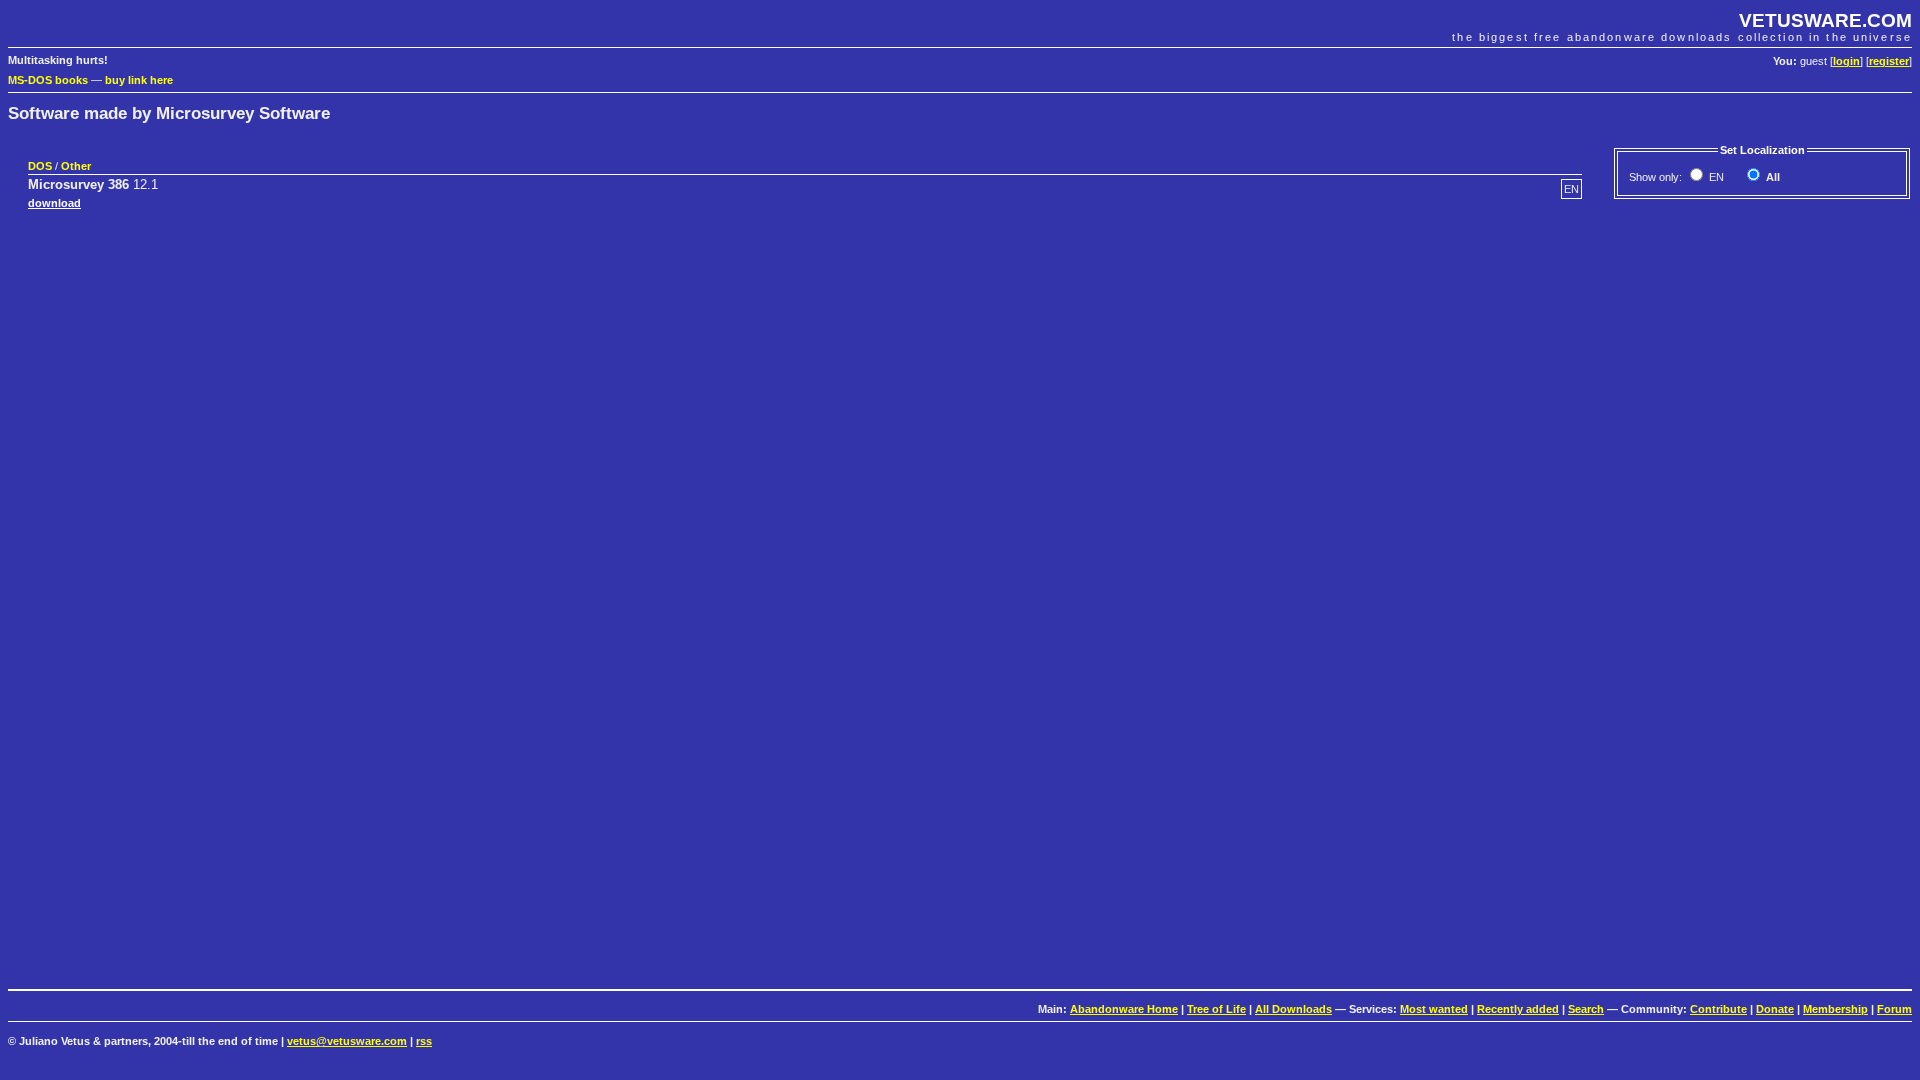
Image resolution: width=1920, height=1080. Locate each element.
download (54, 203)
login (1846, 61)
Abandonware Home (1124, 1009)
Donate (1775, 1009)
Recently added (1518, 1009)
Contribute (1718, 1009)
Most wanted (1434, 1009)
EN (1715, 177)
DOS (40, 166)
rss (424, 1041)
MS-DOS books (48, 80)
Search (1586, 1009)
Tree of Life (1216, 1009)
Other (76, 166)
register (1889, 61)
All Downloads (1293, 1009)
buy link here (139, 80)
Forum (1894, 1009)
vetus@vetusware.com (347, 1041)
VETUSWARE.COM (1825, 20)
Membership (1835, 1009)
